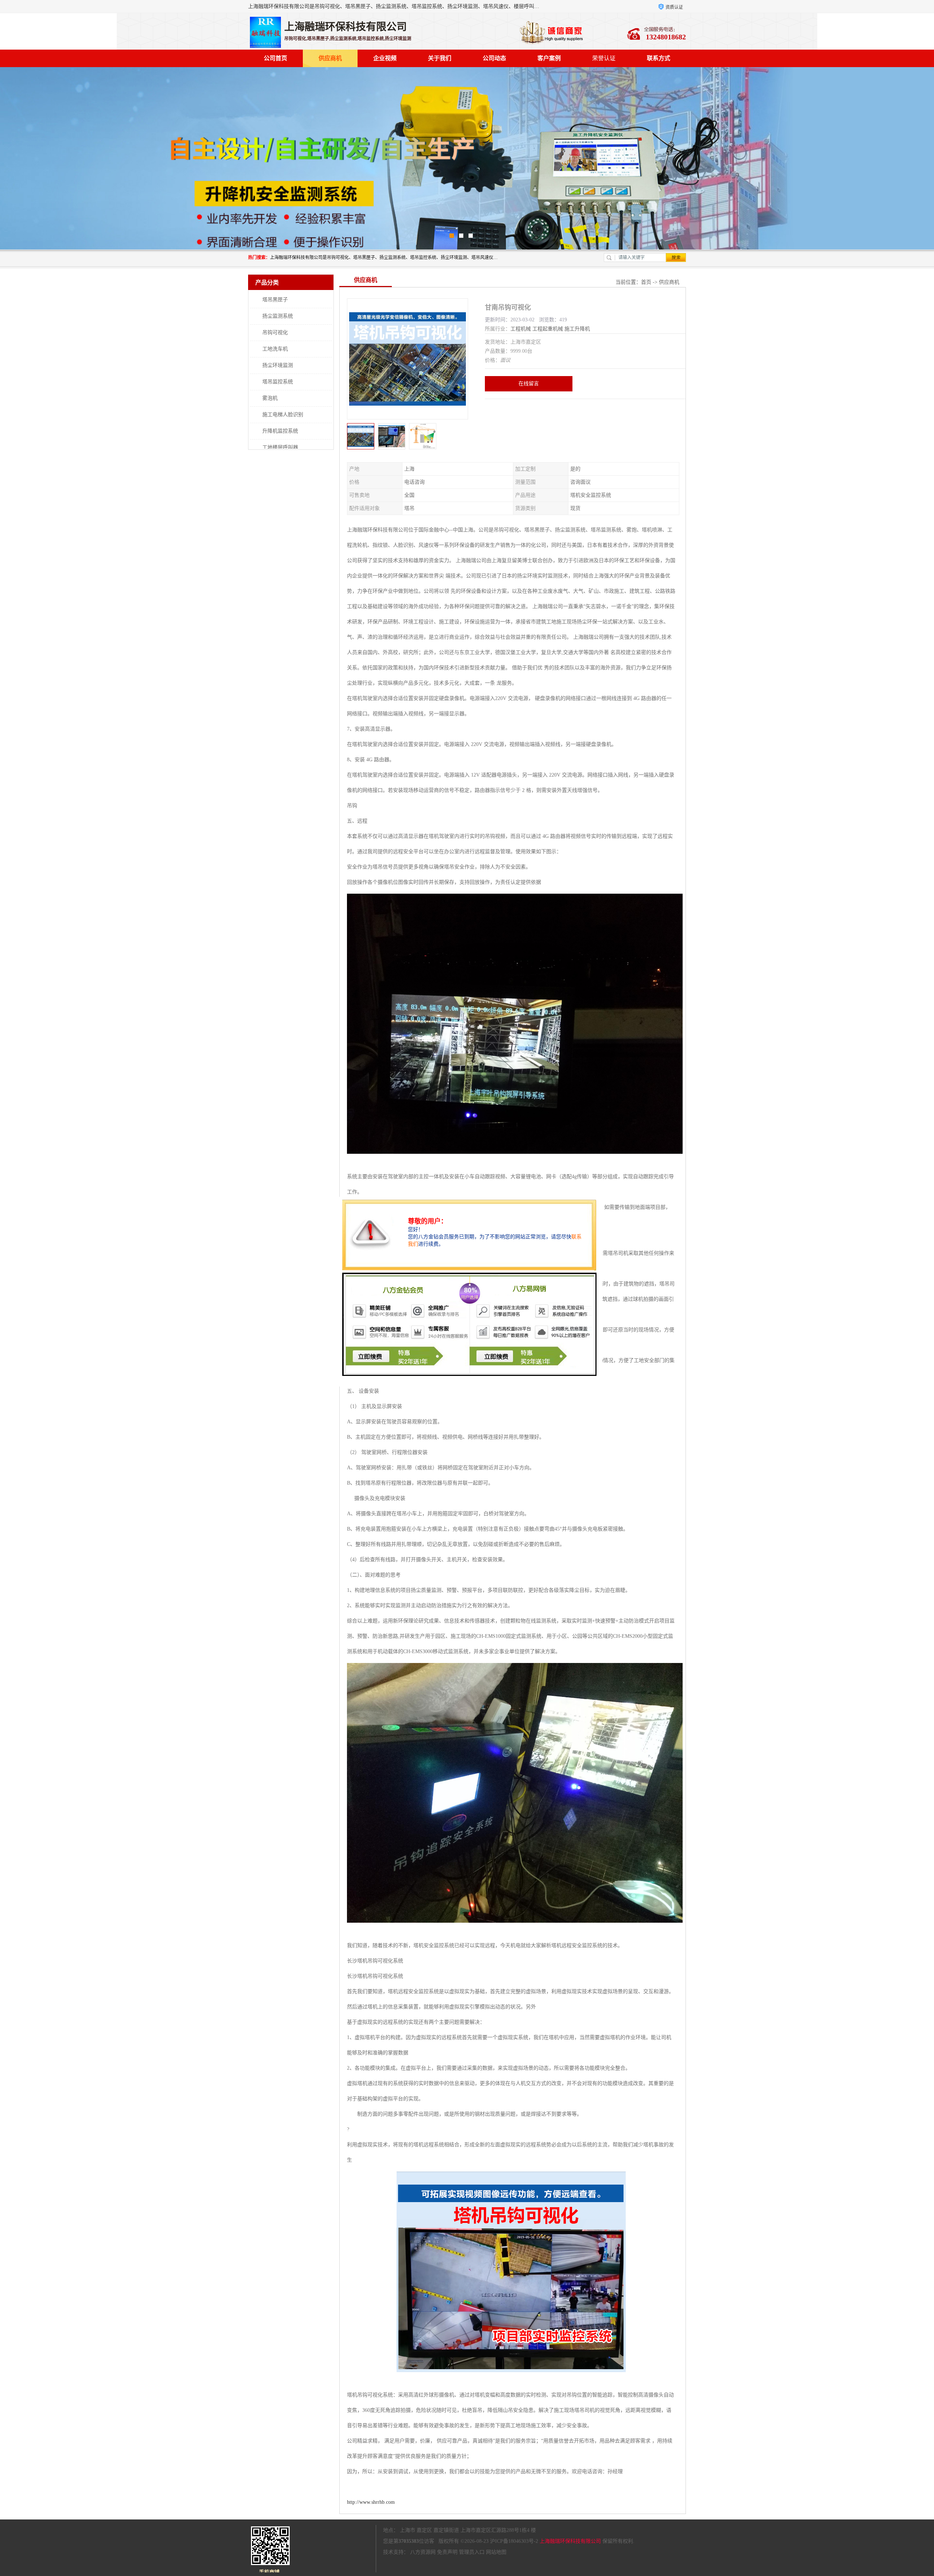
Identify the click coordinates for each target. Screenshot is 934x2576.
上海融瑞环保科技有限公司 (570, 2541)
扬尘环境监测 (278, 365)
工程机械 (521, 329)
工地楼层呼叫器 (280, 447)
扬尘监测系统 (278, 316)
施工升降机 (577, 329)
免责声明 (447, 2552)
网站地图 (496, 2552)
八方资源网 (423, 2552)
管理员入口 (472, 2552)
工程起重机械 (548, 329)
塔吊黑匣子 (275, 300)
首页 (646, 282)
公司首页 (275, 58)
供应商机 (330, 58)
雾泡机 (270, 398)
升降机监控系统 (280, 431)
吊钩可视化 (275, 332)
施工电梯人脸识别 (283, 415)
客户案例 (549, 58)
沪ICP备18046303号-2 (514, 2541)
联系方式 (659, 58)
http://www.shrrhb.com (371, 2502)
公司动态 (494, 58)
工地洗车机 (275, 349)
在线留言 (529, 384)
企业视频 (385, 58)
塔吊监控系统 (278, 382)
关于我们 (440, 58)
